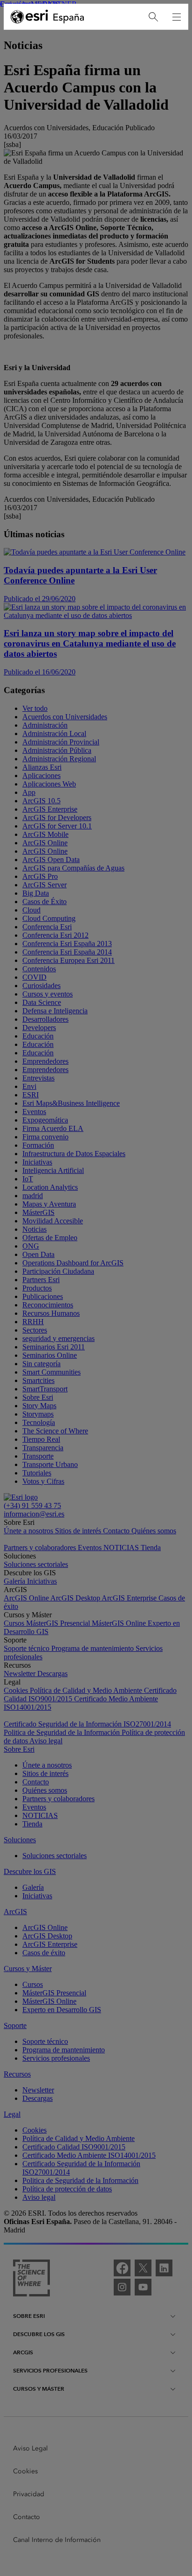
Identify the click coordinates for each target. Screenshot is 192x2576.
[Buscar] (153, 17)
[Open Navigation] (177, 17)
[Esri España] (48, 17)
